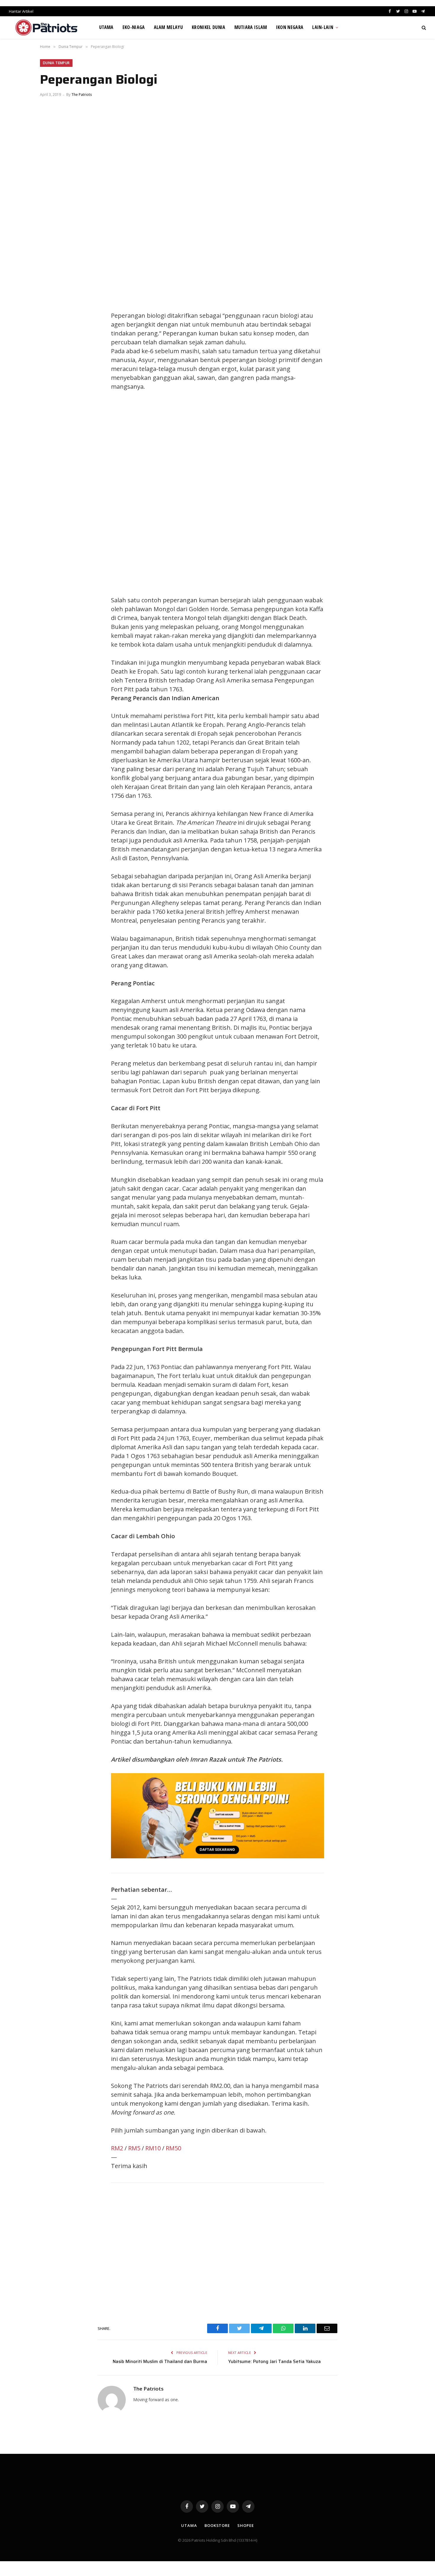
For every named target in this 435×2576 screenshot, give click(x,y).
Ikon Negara (290, 27)
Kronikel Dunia (208, 27)
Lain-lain (323, 27)
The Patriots (82, 95)
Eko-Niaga (134, 27)
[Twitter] (50, 317)
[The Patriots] (47, 28)
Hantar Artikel (21, 11)
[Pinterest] (50, 344)
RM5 (134, 2148)
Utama (106, 27)
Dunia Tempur (56, 63)
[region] (274, 493)
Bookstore (217, 2525)
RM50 (173, 2148)
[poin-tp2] (217, 1856)
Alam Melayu (169, 27)
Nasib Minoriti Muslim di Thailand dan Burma (160, 2362)
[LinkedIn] (50, 330)
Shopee (245, 2525)
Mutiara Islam (251, 27)
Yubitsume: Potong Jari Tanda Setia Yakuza (274, 2362)
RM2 (117, 2148)
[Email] (50, 357)
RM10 (153, 2148)
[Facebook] (50, 304)
